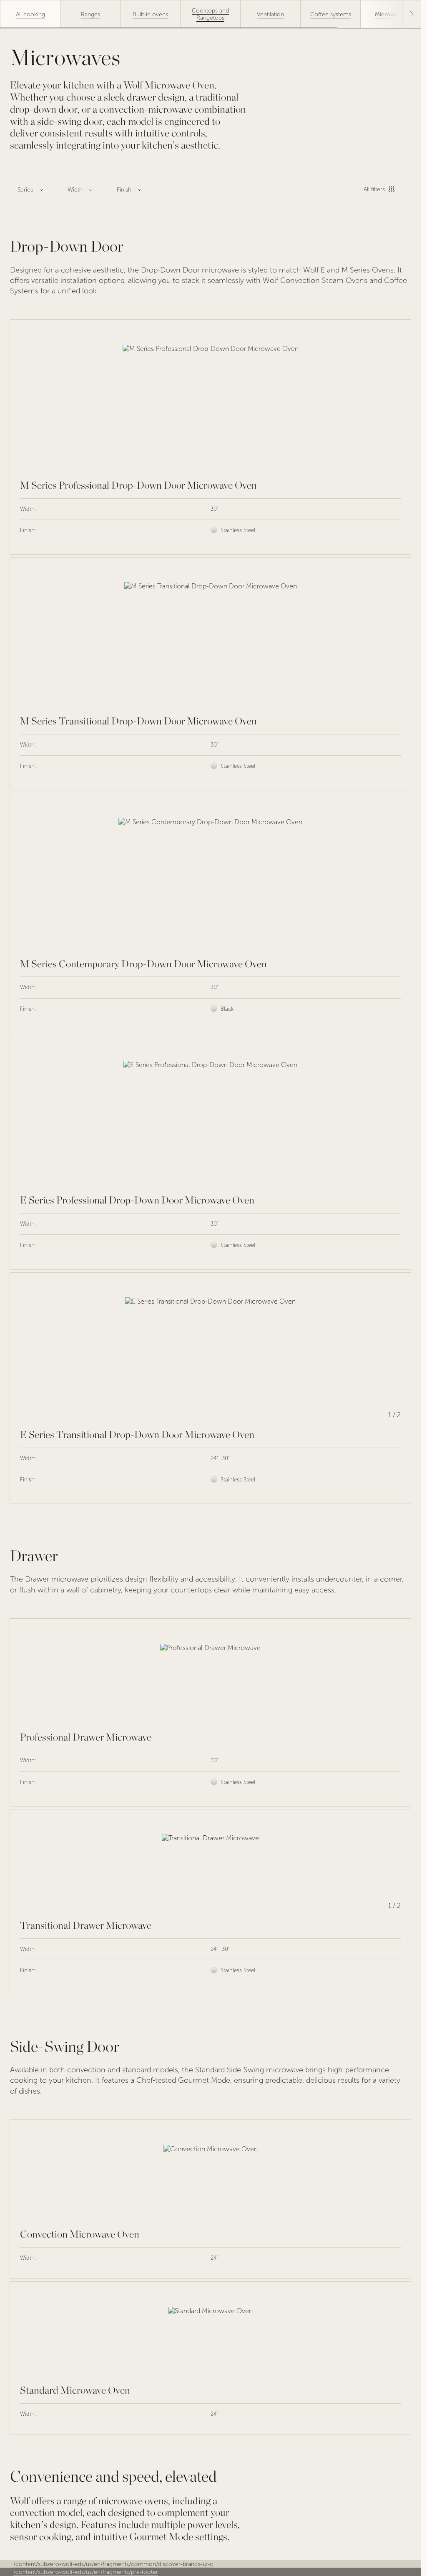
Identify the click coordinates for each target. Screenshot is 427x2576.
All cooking (30, 14)
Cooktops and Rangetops (210, 14)
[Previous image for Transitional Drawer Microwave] (30, 1865)
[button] (412, 14)
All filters (374, 189)
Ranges (90, 14)
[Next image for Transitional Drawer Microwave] (391, 1865)
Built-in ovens (150, 14)
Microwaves (391, 14)
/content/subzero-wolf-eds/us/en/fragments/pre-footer (86, 2572)
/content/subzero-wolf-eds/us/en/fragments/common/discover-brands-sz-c (113, 2564)
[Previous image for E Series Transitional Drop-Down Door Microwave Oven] (30, 1351)
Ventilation (270, 14)
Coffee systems (331, 14)
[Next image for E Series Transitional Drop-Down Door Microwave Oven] (391, 1351)
